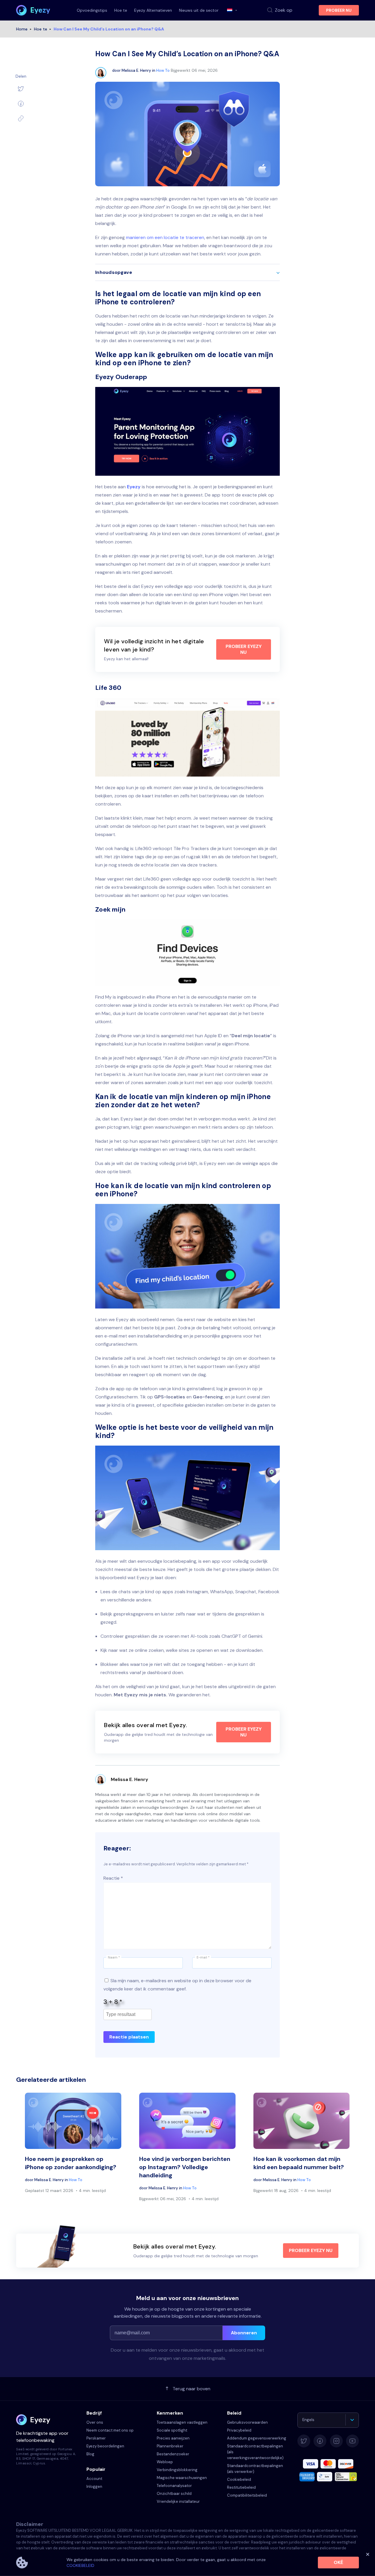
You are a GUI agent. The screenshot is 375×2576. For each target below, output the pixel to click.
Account (94, 2479)
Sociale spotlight (172, 2430)
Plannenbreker (170, 2446)
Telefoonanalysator (174, 2486)
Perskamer (96, 2438)
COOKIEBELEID (80, 2565)
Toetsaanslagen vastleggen (182, 2422)
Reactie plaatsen (129, 2037)
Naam (114, 1957)
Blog (90, 2454)
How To (163, 70)
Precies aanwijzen (173, 2438)
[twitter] (21, 88)
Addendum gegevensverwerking (257, 2438)
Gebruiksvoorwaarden (247, 2422)
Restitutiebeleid (241, 2487)
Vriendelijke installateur (178, 2501)
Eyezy (134, 487)
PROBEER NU (339, 10)
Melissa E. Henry (136, 70)
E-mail (203, 1957)
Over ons (95, 2422)
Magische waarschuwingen (182, 2478)
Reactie (113, 1878)
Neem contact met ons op (110, 2430)
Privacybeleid (239, 2430)
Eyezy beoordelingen (105, 2446)
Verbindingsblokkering (177, 2470)
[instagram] (336, 2441)
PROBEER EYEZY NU (244, 649)
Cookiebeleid (239, 2479)
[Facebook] (21, 104)
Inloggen (94, 2487)
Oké (338, 2562)
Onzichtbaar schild (174, 2494)
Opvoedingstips (92, 10)
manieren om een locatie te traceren (165, 237)
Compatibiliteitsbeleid (247, 2495)
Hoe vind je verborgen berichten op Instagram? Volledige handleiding (185, 2167)
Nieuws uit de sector (199, 10)
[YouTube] (352, 2441)
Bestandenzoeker (173, 2454)
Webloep (165, 2462)
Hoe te (121, 10)
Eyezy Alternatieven (153, 10)
